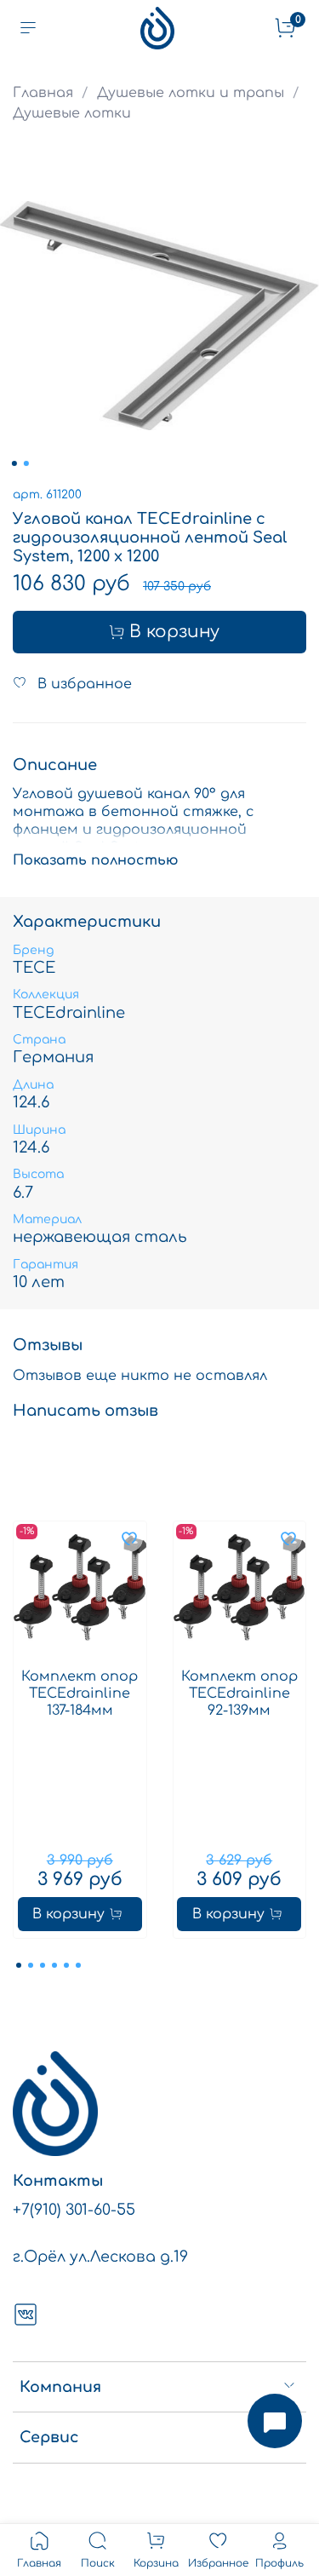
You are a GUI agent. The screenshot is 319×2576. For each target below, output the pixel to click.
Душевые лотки (72, 113)
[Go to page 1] (19, 1965)
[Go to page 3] (43, 1965)
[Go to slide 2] (26, 463)
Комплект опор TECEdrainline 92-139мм (239, 1693)
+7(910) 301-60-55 (74, 2210)
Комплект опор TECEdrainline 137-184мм (80, 1693)
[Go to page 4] (54, 1965)
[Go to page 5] (66, 1965)
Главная (43, 93)
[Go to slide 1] (14, 463)
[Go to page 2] (31, 1965)
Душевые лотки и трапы (191, 93)
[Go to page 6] (78, 1965)
